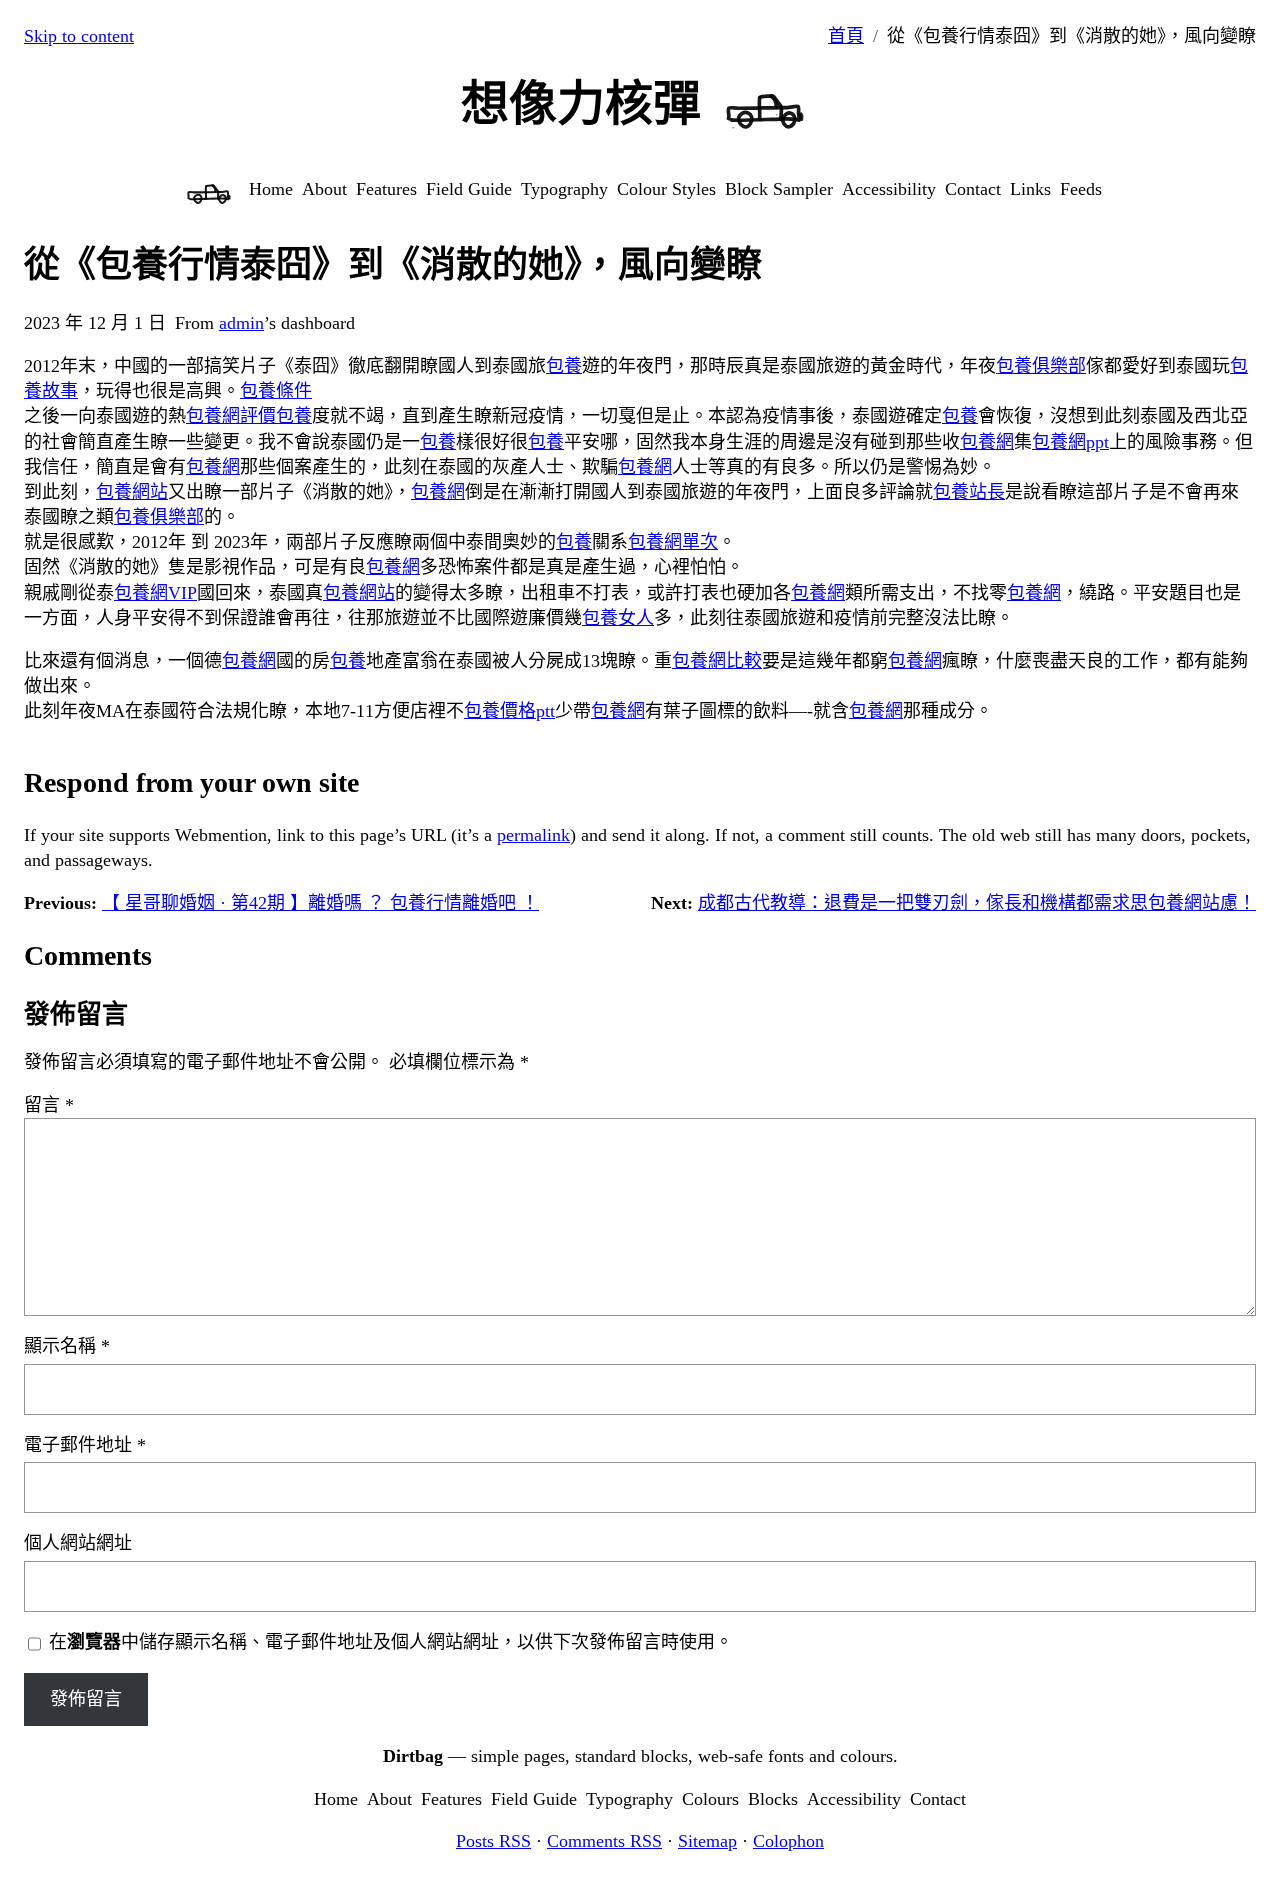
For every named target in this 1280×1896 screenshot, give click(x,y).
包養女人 (618, 618)
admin (241, 323)
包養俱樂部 (1041, 366)
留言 (49, 1105)
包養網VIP (155, 593)
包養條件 (276, 391)
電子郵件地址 (85, 1445)
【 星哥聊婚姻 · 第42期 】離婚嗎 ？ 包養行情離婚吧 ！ (320, 903)
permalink (533, 835)
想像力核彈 (581, 103)
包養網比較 (717, 661)
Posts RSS (493, 1841)
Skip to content (79, 36)
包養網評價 (231, 416)
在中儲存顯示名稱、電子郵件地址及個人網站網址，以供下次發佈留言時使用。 (391, 1642)
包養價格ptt (509, 711)
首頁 (846, 36)
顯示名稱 (67, 1346)
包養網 (987, 442)
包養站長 (969, 492)
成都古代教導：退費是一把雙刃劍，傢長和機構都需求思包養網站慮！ (977, 903)
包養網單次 (673, 542)
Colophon (788, 1841)
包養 (564, 366)
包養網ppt (1070, 442)
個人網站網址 (78, 1543)
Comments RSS (604, 1841)
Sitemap (707, 1841)
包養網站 (132, 492)
